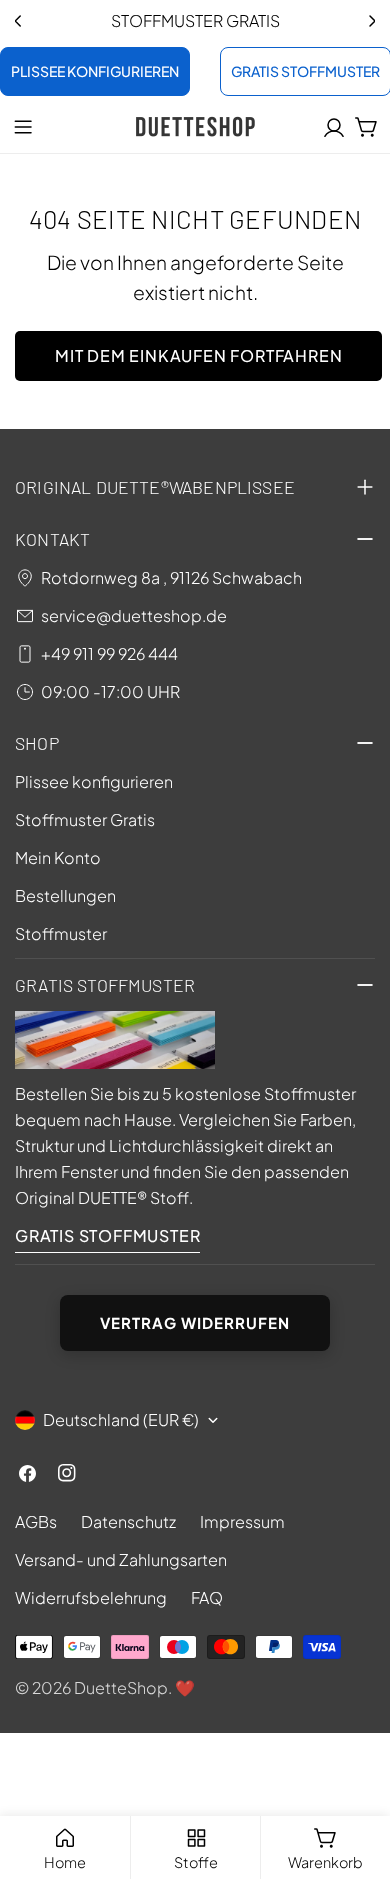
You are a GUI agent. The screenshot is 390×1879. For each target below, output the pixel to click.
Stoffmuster (61, 933)
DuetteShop (121, 1687)
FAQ (207, 1597)
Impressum (242, 1521)
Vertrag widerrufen (195, 1322)
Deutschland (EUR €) (121, 1419)
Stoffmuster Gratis (85, 819)
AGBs (36, 1521)
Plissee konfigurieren (94, 781)
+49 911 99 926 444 (109, 653)
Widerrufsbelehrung (91, 1597)
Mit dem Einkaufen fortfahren (198, 355)
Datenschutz (128, 1521)
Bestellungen (65, 895)
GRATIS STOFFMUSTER (107, 1235)
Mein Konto (58, 857)
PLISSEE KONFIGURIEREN (95, 71)
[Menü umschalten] (23, 127)
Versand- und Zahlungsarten (121, 1559)
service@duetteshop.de (134, 615)
